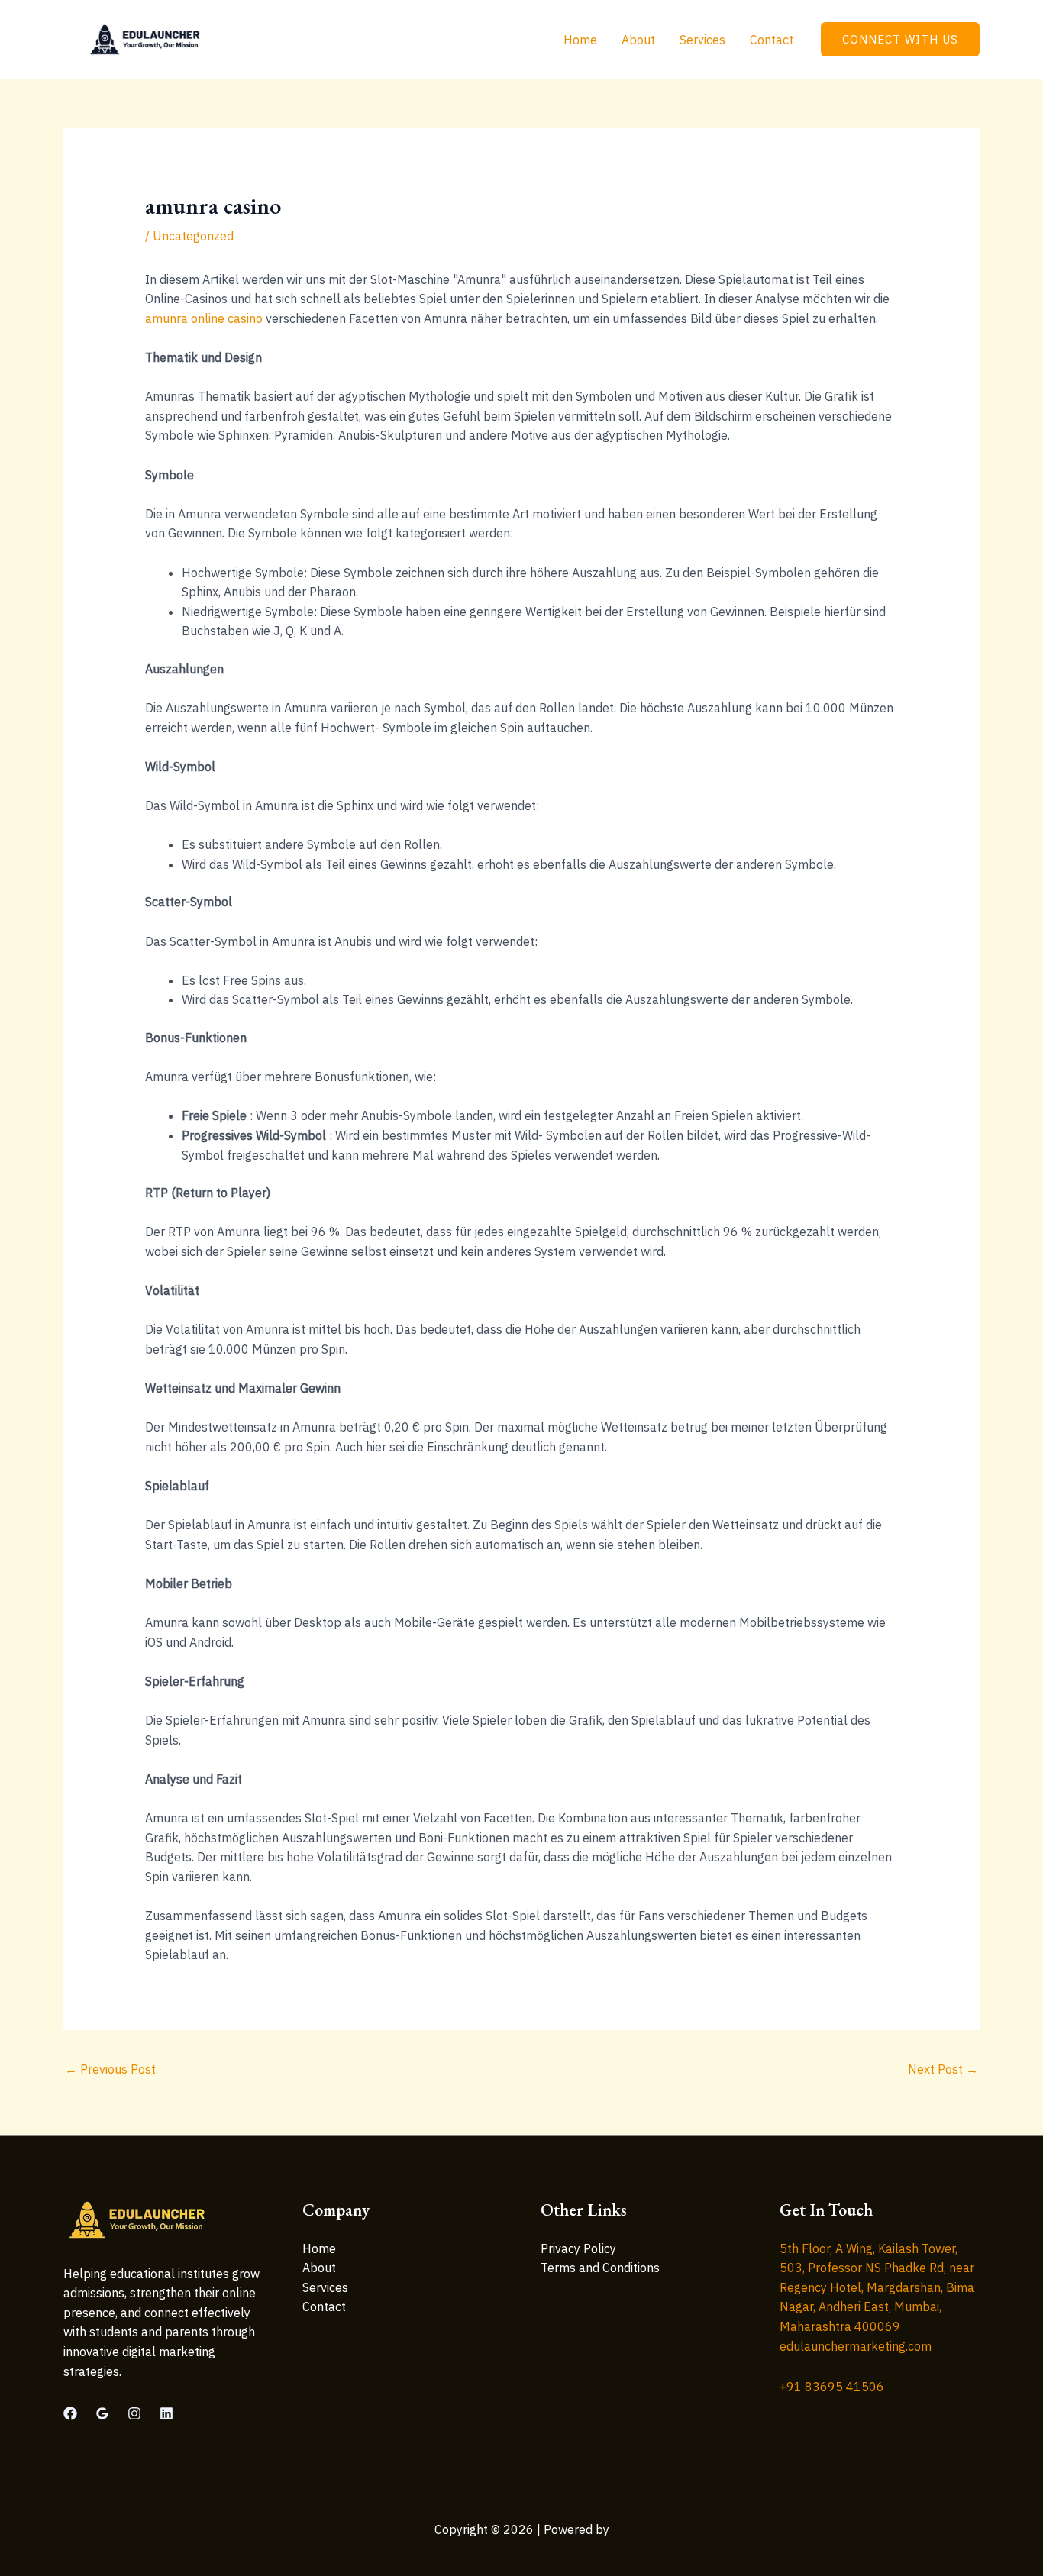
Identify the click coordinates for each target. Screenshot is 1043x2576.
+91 (832, 2387)
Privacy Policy (578, 2248)
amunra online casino (204, 318)
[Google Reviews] (102, 2413)
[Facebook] (70, 2413)
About (638, 40)
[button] (900, 39)
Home (580, 40)
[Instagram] (134, 2413)
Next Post (943, 2069)
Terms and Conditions (600, 2268)
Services (702, 40)
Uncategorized (193, 236)
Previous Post (110, 2069)
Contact (772, 40)
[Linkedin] (166, 2413)
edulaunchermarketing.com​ (856, 2346)
